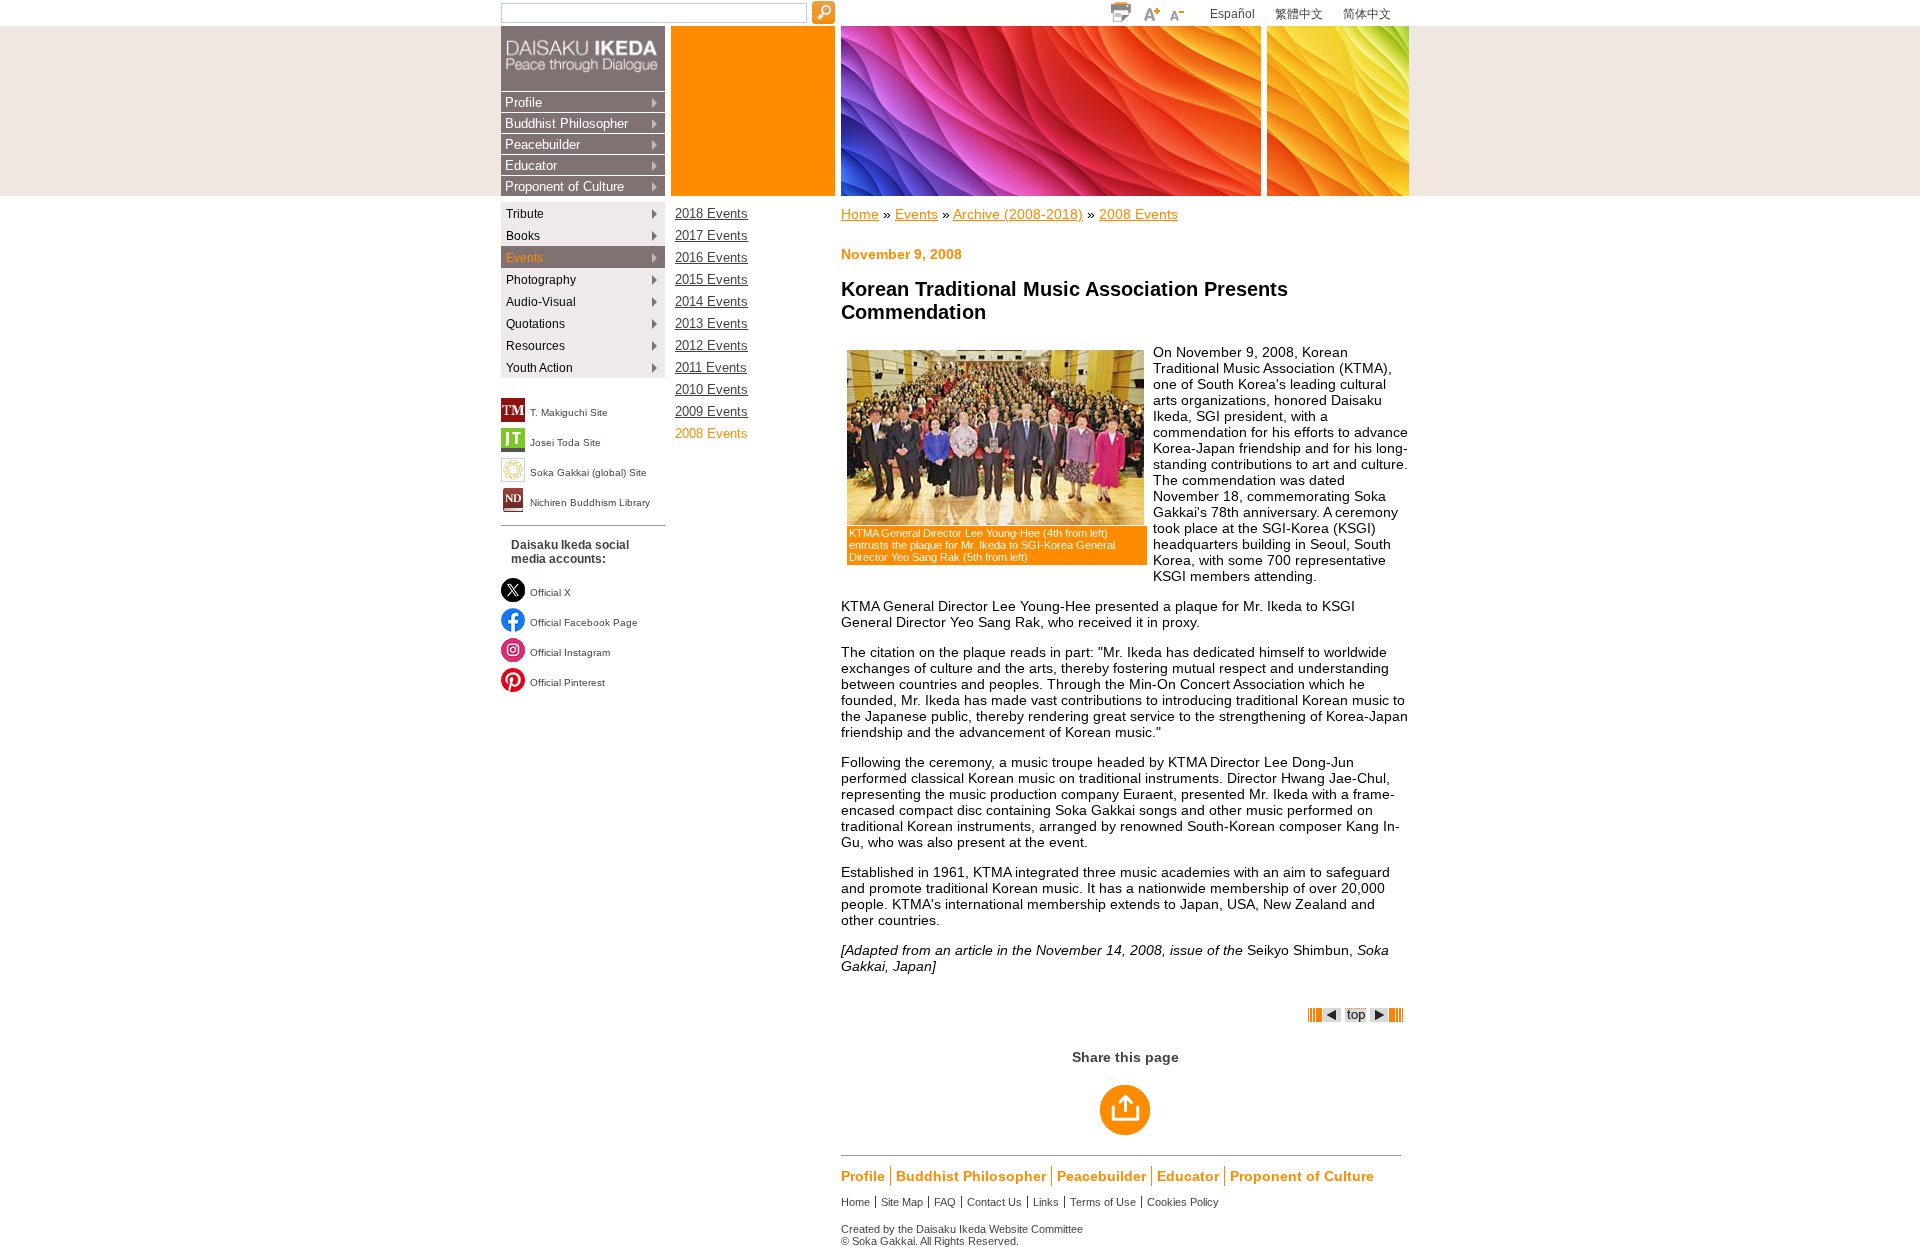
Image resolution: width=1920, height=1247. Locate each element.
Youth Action (539, 368)
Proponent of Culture (564, 186)
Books (523, 236)
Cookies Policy (1183, 1202)
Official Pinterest (567, 682)
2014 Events (711, 302)
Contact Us (994, 1202)
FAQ (945, 1202)
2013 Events (711, 324)
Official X (550, 592)
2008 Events (711, 434)
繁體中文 (1299, 14)
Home (860, 214)
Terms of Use (1103, 1202)
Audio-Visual (541, 302)
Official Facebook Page (584, 622)
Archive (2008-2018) (1018, 214)
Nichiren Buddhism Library (590, 502)
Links (1046, 1202)
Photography (541, 280)
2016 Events (711, 258)
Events (524, 258)
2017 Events (711, 236)
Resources (535, 346)
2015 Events (711, 280)
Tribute (525, 214)
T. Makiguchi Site (569, 412)
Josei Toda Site (565, 442)
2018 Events (711, 214)
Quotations (535, 324)
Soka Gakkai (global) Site (588, 472)
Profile (523, 102)
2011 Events (711, 368)
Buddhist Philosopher (566, 123)
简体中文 (1367, 14)
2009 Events (711, 412)
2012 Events (711, 346)
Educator (531, 165)
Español (1232, 14)
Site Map (902, 1202)
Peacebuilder (542, 144)
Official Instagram (570, 652)
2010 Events (711, 390)
